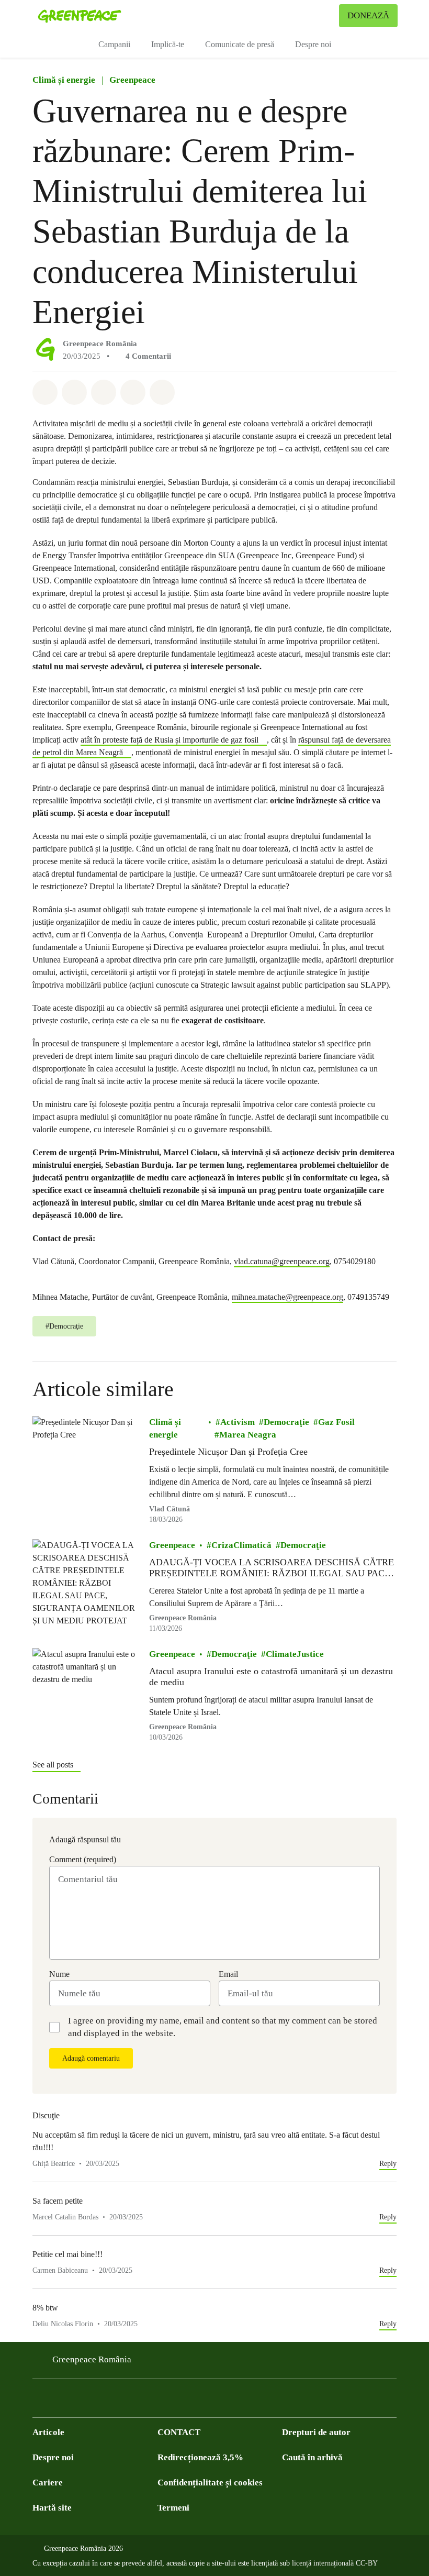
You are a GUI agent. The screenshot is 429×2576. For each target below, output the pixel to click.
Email (228, 1974)
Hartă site (52, 2508)
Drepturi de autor (316, 2432)
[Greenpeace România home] (80, 16)
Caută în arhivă (312, 2457)
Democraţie (286, 1422)
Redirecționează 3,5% (200, 2457)
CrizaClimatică (241, 1545)
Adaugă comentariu (91, 2058)
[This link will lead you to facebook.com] (39, 2401)
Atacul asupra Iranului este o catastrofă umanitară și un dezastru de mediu (271, 1677)
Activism (238, 1422)
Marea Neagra (248, 1435)
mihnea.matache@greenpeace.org (287, 1297)
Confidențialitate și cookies (210, 2483)
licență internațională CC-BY (335, 2563)
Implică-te (168, 44)
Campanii (114, 44)
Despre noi (313, 44)
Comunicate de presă (240, 44)
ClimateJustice (295, 1654)
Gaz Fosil (336, 1422)
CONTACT (179, 2432)
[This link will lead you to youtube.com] (81, 2401)
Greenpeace (132, 80)
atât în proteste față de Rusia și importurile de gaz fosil (170, 740)
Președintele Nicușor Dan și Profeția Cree (228, 1452)
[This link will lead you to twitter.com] (60, 2401)
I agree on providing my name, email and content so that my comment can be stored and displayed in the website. (223, 2027)
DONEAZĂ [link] (368, 15)
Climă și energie (64, 80)
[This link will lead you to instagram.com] (101, 2401)
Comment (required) (83, 1859)
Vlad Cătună (170, 1509)
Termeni (173, 2508)
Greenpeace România (100, 344)
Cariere (48, 2483)
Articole (48, 2432)
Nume (59, 1974)
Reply (388, 2164)
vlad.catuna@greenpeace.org (282, 1261)
